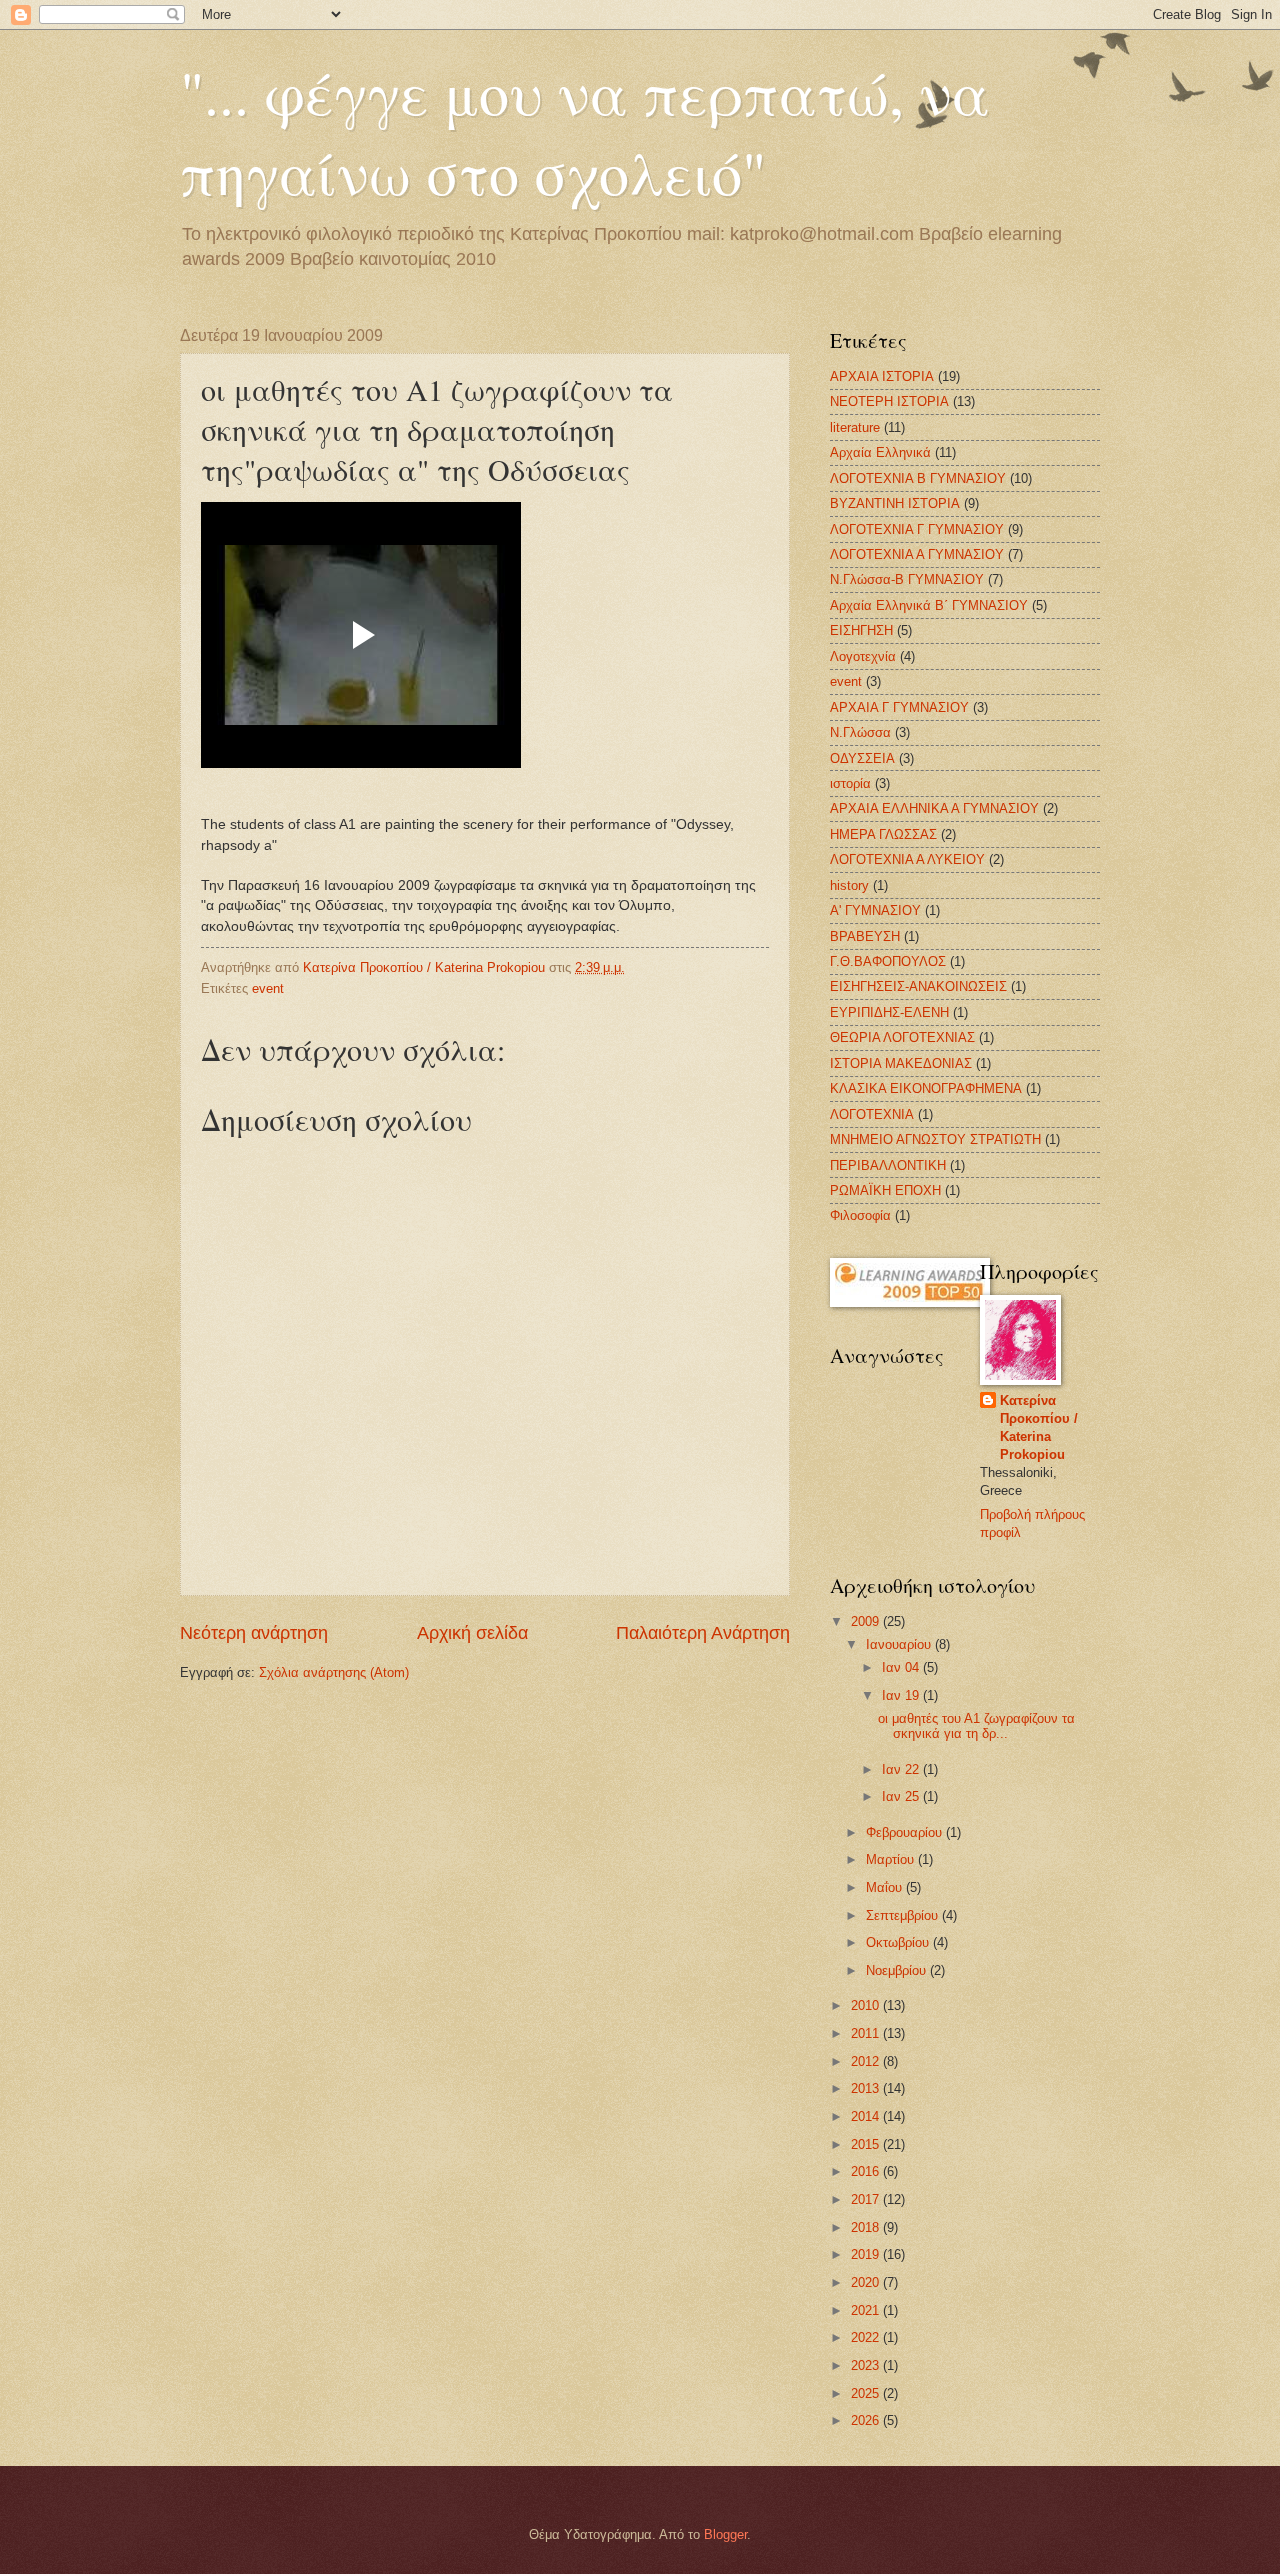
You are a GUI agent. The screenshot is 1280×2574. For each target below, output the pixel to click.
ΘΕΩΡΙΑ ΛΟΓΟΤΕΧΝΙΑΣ (902, 1037)
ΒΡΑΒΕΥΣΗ (865, 936)
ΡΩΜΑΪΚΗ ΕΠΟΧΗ (885, 1190)
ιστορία (850, 783)
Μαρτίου (892, 1859)
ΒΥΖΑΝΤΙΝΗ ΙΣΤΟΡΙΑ (895, 503)
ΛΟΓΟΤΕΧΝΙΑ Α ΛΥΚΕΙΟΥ (907, 859)
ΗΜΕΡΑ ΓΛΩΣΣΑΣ (883, 834)
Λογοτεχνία (863, 656)
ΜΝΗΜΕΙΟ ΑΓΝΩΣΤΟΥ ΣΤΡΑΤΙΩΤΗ (935, 1139)
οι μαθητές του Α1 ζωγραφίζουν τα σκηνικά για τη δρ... (976, 1726)
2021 (867, 2310)
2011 (867, 2033)
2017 (867, 2199)
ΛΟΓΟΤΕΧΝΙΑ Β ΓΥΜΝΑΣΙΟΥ (918, 478)
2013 (867, 2088)
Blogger (725, 2534)
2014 (867, 2116)
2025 (867, 2393)
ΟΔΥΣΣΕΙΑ (862, 758)
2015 (867, 2144)
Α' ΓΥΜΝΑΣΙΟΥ (875, 910)
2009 (867, 1621)
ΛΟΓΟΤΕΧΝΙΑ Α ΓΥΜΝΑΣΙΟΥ (917, 554)
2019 (867, 2254)
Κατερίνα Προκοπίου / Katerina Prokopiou (1039, 1427)
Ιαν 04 (902, 1667)
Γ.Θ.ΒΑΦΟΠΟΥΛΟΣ (888, 961)
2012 (867, 2061)
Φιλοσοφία (860, 1215)
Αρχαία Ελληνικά (880, 452)
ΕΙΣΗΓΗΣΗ (861, 630)
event (268, 988)
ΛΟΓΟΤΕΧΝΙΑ (872, 1114)
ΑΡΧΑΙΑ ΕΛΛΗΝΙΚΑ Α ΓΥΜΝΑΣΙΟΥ (934, 808)
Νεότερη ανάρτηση (254, 1633)
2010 (867, 2005)
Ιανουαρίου (900, 1644)
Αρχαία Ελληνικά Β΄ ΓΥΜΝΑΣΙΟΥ (929, 605)
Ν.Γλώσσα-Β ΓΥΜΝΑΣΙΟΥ (907, 579)
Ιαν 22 (902, 1769)
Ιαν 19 (902, 1695)
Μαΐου (886, 1887)
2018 (867, 2227)
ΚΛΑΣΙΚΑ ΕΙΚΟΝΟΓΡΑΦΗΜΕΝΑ (926, 1088)
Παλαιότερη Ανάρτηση (703, 1633)
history (849, 885)
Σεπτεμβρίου (904, 1915)
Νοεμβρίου (898, 1970)
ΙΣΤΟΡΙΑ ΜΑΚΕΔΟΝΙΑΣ (901, 1063)
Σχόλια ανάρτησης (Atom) (334, 1672)
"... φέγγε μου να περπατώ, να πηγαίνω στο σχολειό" (585, 132)
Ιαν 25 (902, 1796)
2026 (867, 2420)
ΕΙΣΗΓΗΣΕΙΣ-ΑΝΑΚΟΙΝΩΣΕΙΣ (918, 986)
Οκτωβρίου (899, 1942)
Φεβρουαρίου (906, 1832)
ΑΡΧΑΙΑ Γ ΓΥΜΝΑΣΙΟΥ (899, 707)
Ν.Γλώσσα (860, 732)
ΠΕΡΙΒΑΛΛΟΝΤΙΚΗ (888, 1165)
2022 (867, 2337)
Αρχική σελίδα (472, 1633)
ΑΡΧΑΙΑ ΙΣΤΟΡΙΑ (882, 376)
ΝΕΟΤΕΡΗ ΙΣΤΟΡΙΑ (889, 401)
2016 (867, 2171)
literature (855, 427)
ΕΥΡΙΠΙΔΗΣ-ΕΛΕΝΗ (889, 1012)
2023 (867, 2365)
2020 (867, 2282)
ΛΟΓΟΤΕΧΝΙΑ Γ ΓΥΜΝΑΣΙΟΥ (917, 529)
